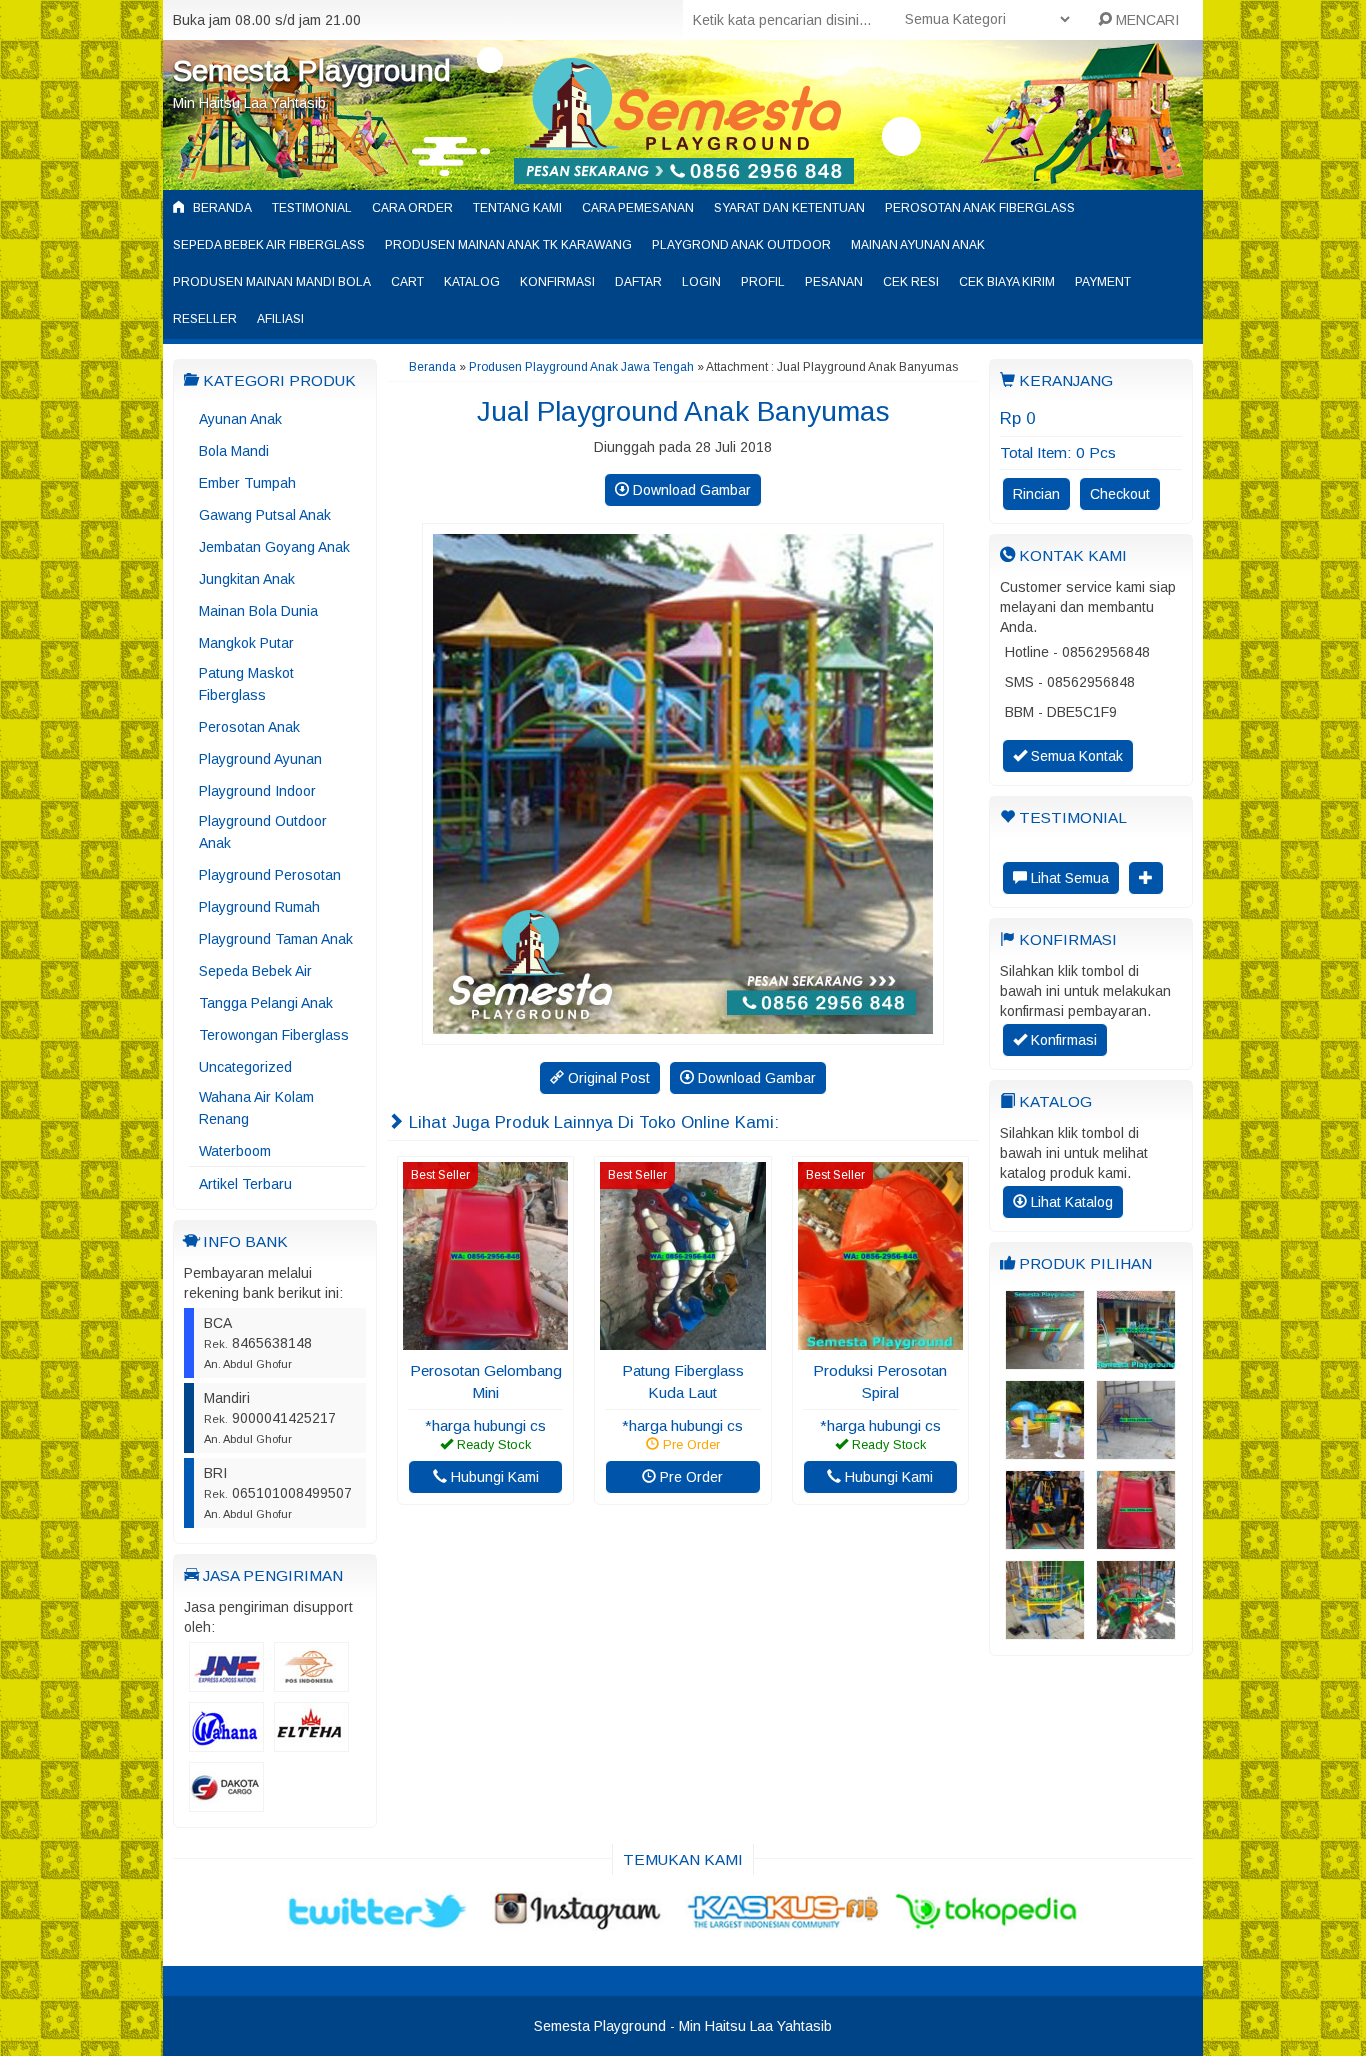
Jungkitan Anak (247, 579)
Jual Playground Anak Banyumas (683, 411)
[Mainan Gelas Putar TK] (1045, 1630)
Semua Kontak (1075, 756)
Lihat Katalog (1070, 1202)
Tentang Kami (517, 208)
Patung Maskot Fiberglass (246, 684)
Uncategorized (245, 1067)
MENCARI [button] (1145, 20)
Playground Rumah (259, 907)
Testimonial (312, 208)
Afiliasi (280, 319)
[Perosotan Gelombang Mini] (485, 1340)
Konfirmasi (557, 282)
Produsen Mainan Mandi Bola (272, 282)
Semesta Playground (312, 70)
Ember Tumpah (247, 483)
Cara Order (412, 208)
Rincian (1036, 494)
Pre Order (689, 1477)
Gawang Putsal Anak (265, 515)
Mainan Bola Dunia (258, 611)
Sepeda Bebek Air (255, 971)
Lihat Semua (1068, 878)
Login (701, 282)
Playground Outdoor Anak (263, 832)
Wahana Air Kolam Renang (256, 1108)
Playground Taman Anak (276, 939)
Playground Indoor (257, 791)
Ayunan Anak (240, 419)
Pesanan (834, 282)
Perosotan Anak (249, 727)
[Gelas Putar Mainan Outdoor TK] (1136, 1630)
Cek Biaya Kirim (1007, 282)
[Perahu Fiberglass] (1045, 1360)
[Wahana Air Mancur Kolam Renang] (1045, 1450)
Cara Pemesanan (638, 208)
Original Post (607, 1078)
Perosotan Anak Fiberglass (980, 208)
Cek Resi (911, 282)
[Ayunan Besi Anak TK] (1045, 1540)
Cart (407, 282)
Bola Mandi (234, 451)
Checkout (1120, 494)
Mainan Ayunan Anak (918, 245)
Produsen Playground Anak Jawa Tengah (581, 367)
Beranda (221, 208)
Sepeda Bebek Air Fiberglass (269, 245)
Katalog (472, 282)
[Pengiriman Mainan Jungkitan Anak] (1136, 1360)
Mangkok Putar (246, 643)
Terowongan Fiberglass (274, 1035)
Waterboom (235, 1151)
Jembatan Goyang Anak (274, 547)
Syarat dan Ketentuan (789, 208)
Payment (1103, 282)
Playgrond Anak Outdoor (741, 245)
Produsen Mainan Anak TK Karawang (508, 245)
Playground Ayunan (260, 759)
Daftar (638, 282)
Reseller (205, 319)
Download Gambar (690, 490)
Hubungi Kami (493, 1477)
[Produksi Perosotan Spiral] (880, 1340)
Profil (763, 282)
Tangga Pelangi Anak (266, 1003)
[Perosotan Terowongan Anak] (1136, 1450)
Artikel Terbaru (245, 1184)
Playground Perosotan (270, 875)
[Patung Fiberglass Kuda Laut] (682, 1340)
